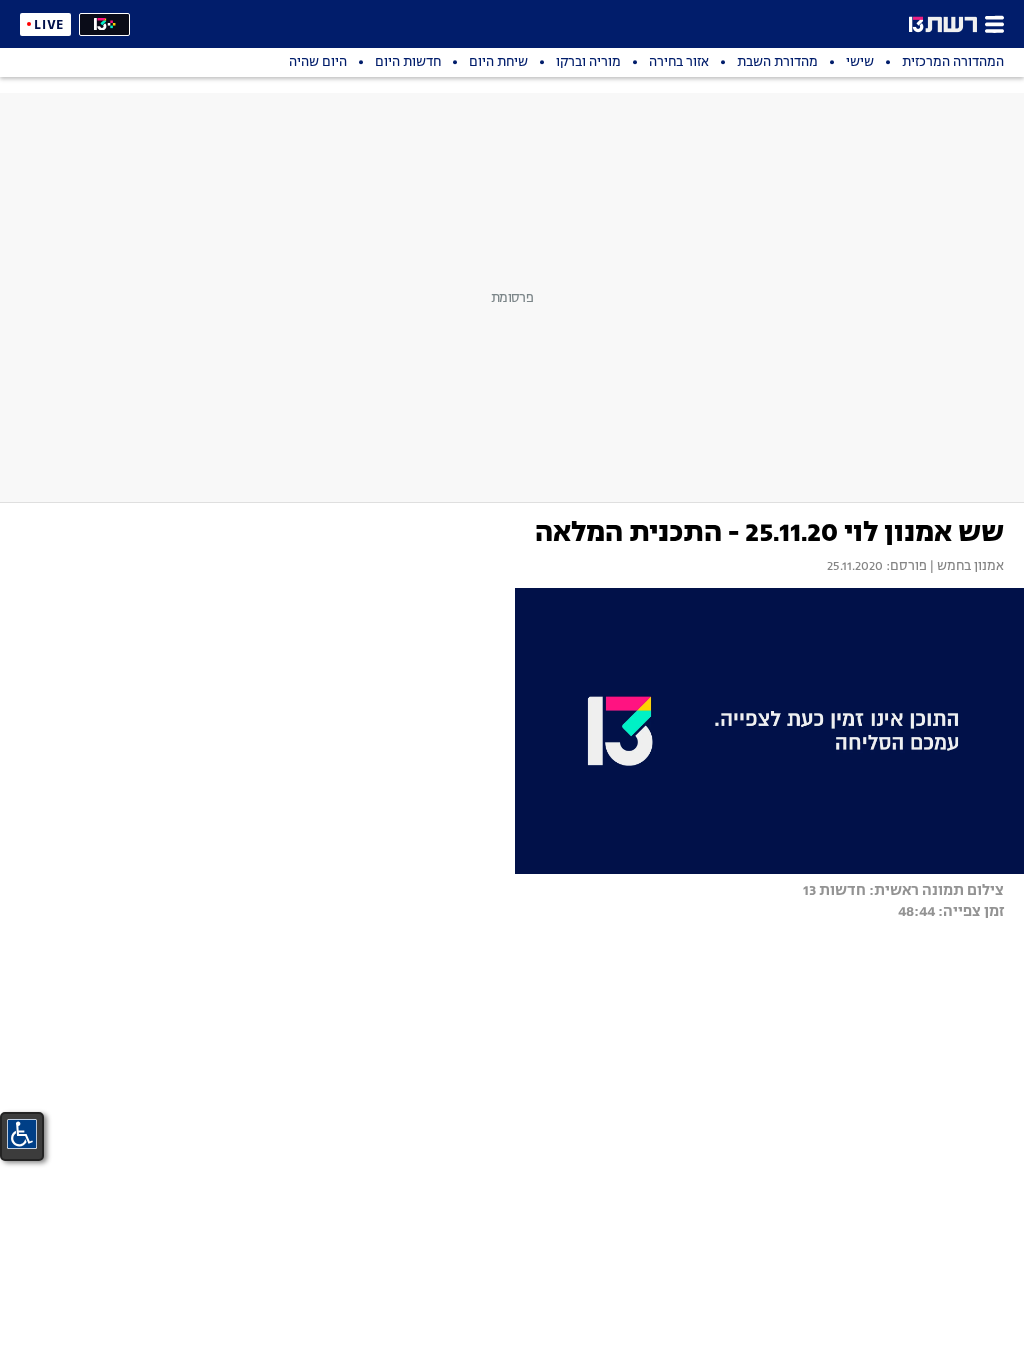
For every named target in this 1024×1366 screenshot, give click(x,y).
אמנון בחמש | (965, 567)
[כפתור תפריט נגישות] (22, 1134)
